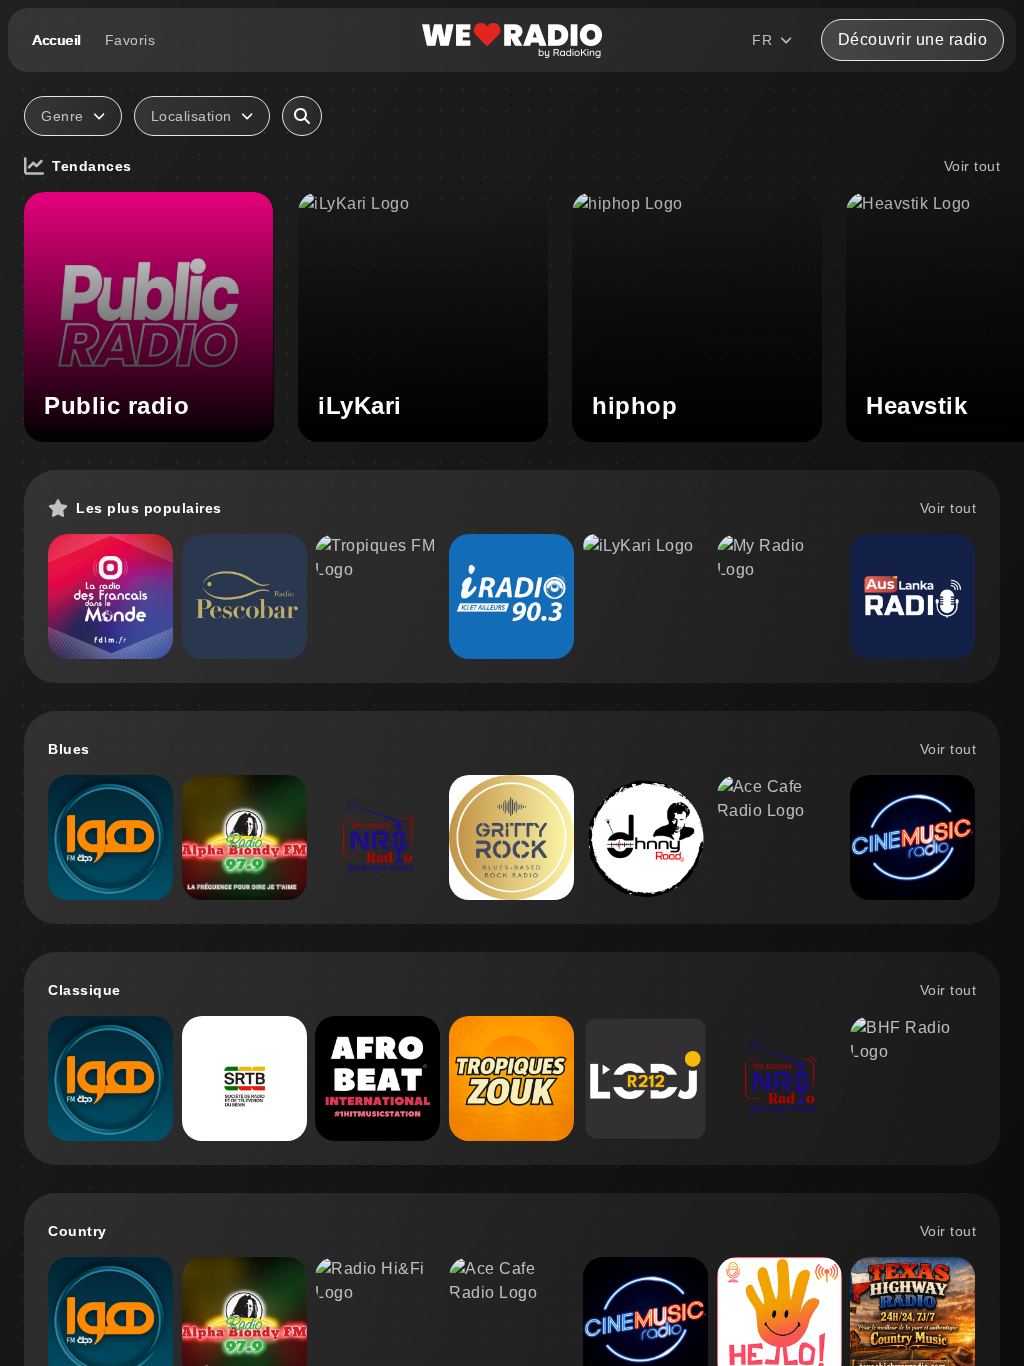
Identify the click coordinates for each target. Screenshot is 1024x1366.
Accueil (56, 40)
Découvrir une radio (913, 39)
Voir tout (972, 166)
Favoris (130, 40)
